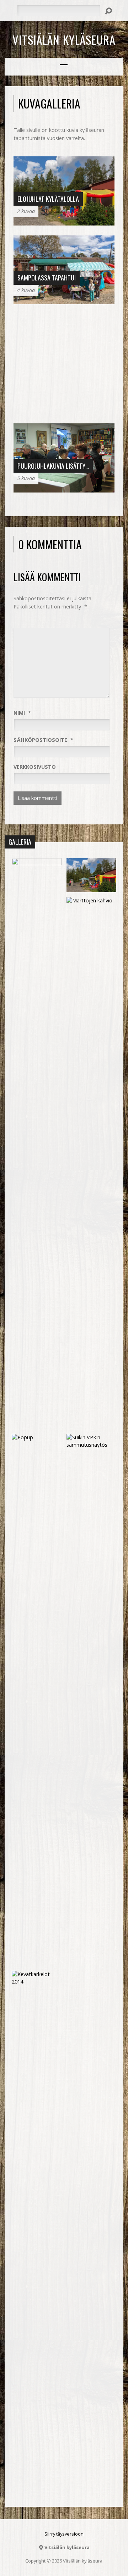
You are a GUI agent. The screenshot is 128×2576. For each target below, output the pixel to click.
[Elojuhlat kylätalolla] (64, 221)
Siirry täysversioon (64, 2534)
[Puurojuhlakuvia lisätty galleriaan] (64, 488)
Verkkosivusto (35, 767)
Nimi (22, 713)
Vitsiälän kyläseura (64, 39)
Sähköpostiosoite (43, 740)
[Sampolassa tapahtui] (64, 300)
